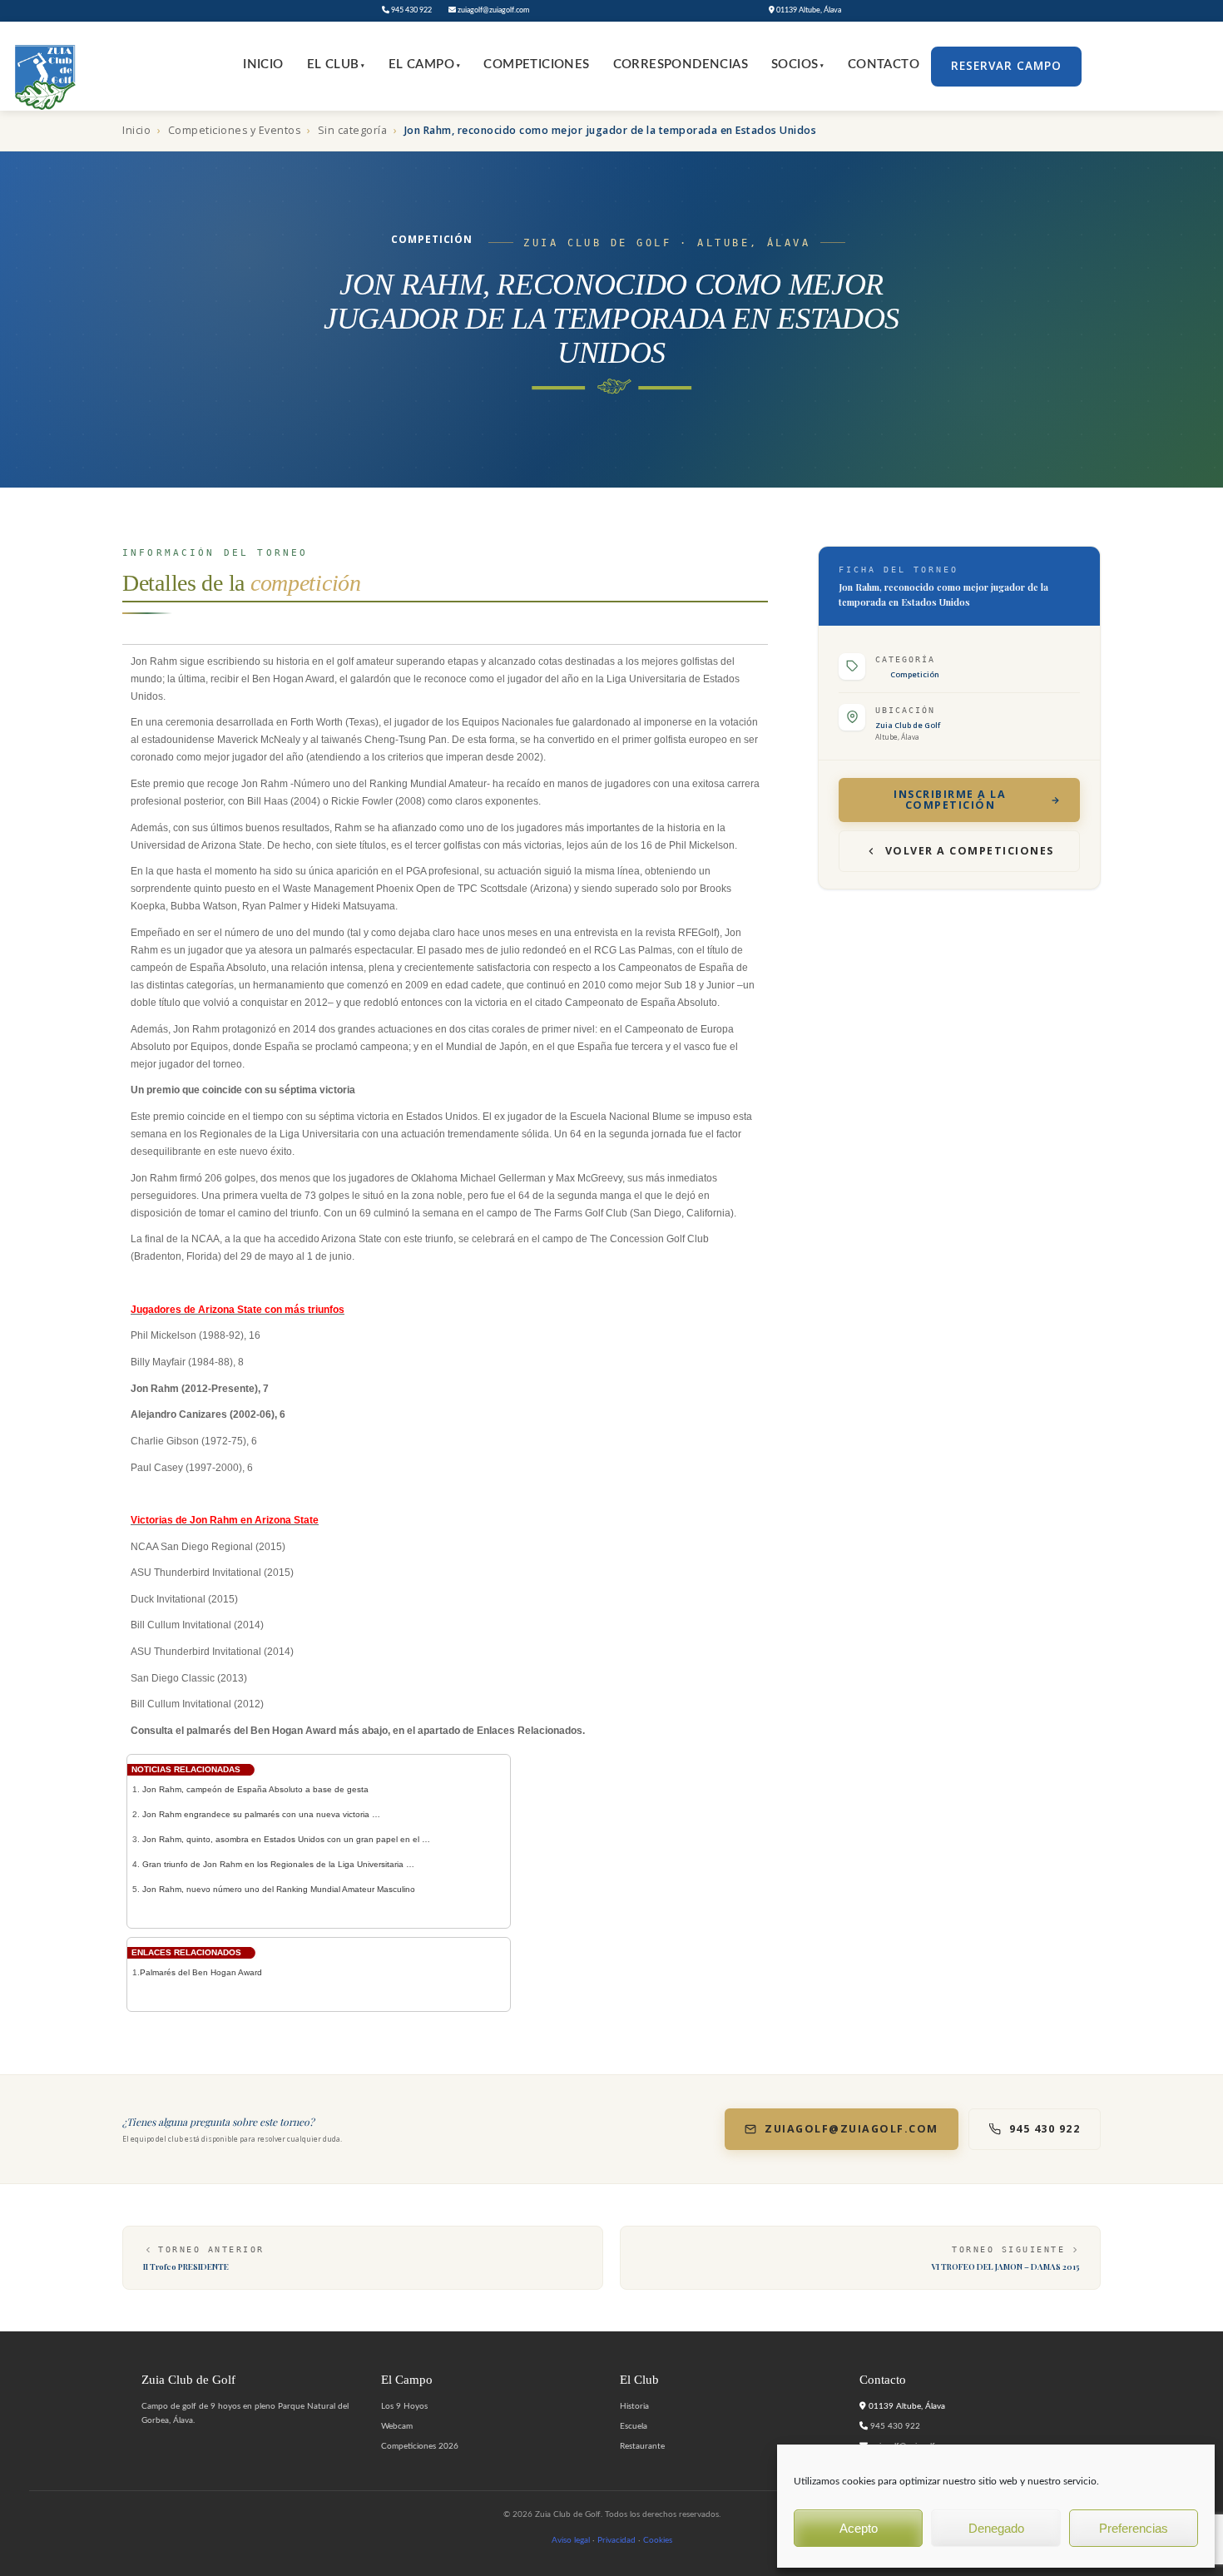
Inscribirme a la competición (950, 800)
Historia (634, 2406)
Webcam (397, 2426)
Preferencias (1134, 2528)
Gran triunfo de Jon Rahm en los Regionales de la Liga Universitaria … (278, 1864)
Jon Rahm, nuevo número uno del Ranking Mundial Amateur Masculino (279, 1889)
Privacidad (616, 2540)
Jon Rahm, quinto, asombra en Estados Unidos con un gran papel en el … (286, 1839)
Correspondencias (681, 64)
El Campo (425, 64)
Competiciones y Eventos (235, 130)
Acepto (859, 2528)
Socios (798, 64)
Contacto (884, 64)
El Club (336, 64)
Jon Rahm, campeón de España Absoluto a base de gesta (255, 1789)
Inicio (263, 64)
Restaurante (642, 2446)
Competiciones (536, 64)
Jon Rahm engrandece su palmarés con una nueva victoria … (261, 1814)
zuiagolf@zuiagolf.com (493, 10)
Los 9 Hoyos (404, 2406)
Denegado (996, 2528)
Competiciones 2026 (420, 2446)
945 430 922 (411, 10)
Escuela (634, 2426)
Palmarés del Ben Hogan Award (201, 1972)
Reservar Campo (1006, 66)
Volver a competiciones (970, 851)
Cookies (658, 2540)
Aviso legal (571, 2540)
